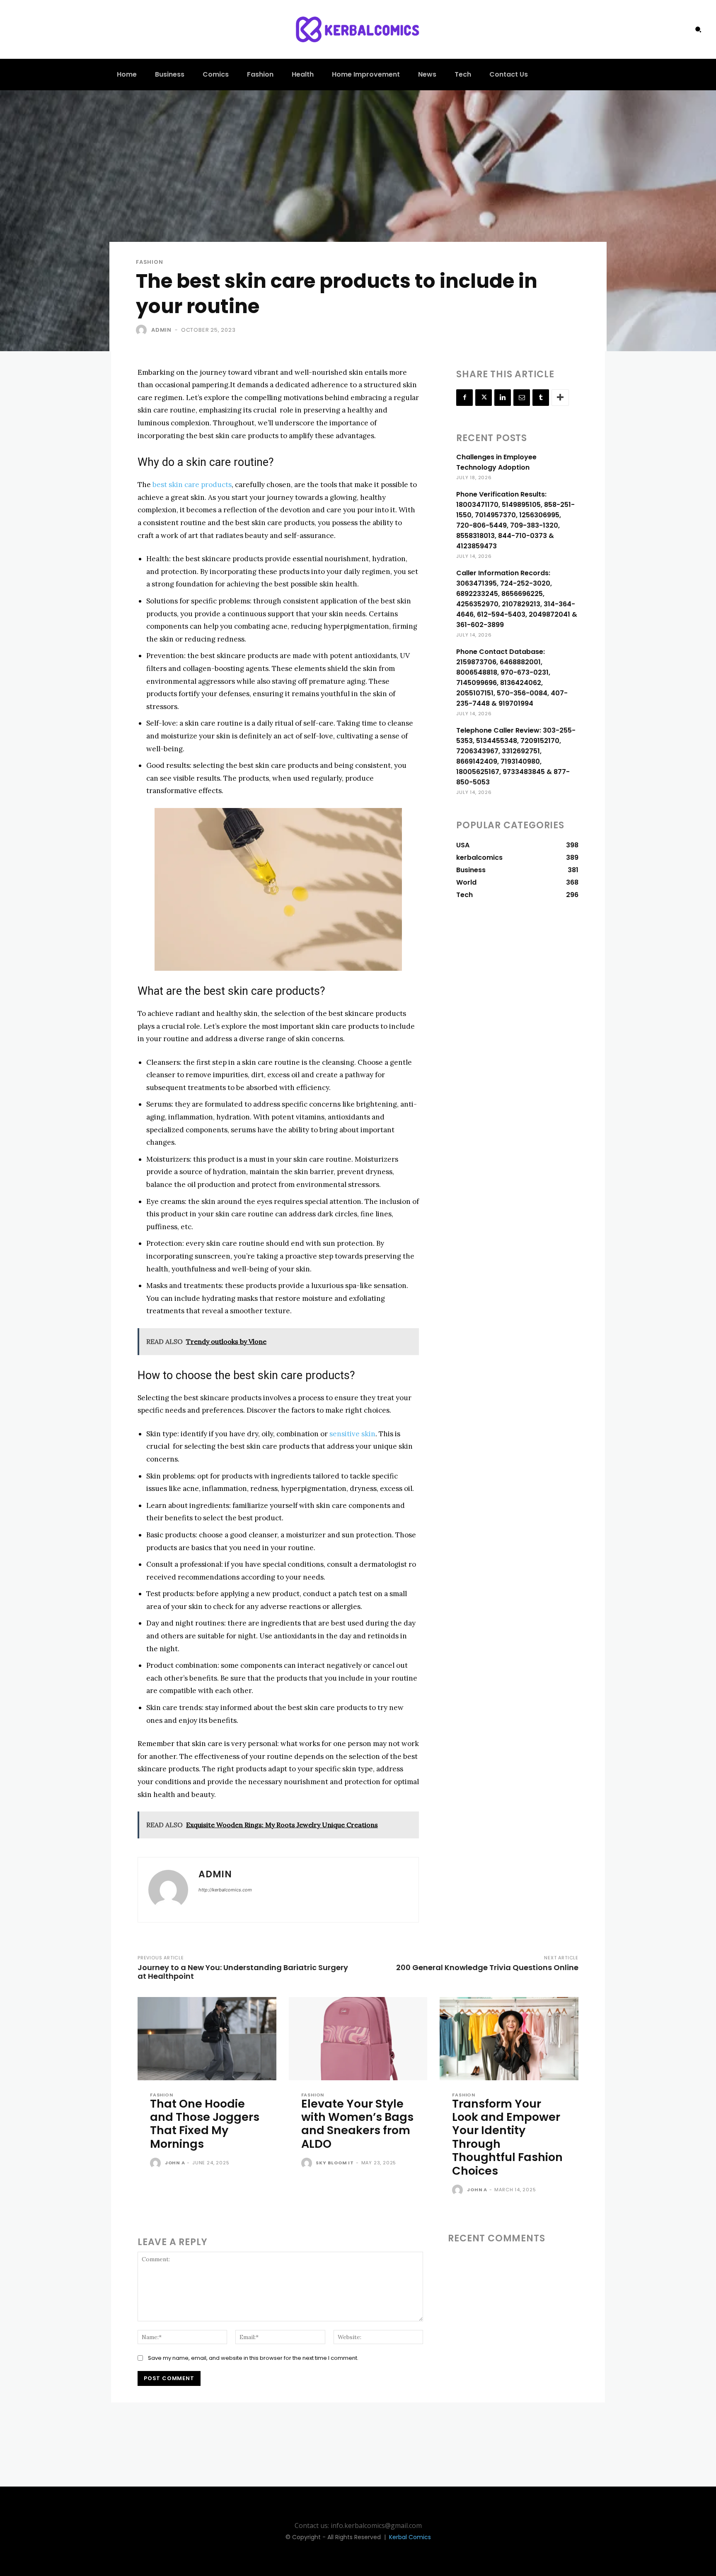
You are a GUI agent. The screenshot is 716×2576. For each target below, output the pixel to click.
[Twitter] (484, 398)
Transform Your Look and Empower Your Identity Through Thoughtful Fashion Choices (507, 2137)
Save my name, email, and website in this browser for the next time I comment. (253, 2358)
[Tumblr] (541, 398)
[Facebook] (464, 398)
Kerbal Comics (410, 2537)
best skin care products (192, 485)
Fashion (150, 262)
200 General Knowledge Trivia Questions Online (487, 1967)
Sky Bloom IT (335, 2163)
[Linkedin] (503, 398)
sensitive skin (352, 1434)
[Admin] (143, 330)
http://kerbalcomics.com (225, 1890)
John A (175, 2163)
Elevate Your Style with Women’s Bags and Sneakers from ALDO (357, 2124)
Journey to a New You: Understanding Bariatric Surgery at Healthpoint (243, 1972)
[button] (698, 29)
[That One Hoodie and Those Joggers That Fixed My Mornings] (207, 2039)
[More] (560, 398)
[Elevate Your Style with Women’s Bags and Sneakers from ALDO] (358, 2039)
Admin (161, 330)
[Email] (522, 398)
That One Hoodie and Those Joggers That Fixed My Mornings (205, 2124)
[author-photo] (157, 2164)
